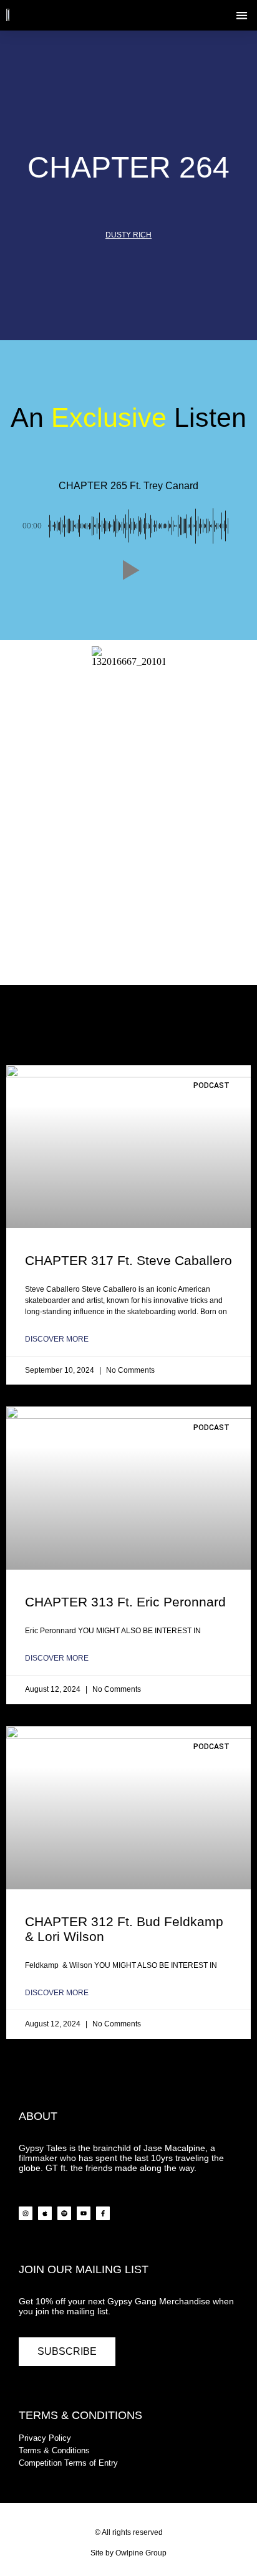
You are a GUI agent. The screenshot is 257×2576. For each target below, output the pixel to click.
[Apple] (45, 2213)
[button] (242, 15)
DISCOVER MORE (57, 1339)
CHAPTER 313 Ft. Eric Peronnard (125, 1602)
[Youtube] (84, 2213)
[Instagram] (26, 2213)
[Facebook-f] (103, 2213)
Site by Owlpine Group (128, 2553)
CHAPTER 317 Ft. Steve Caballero (128, 1260)
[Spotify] (64, 2213)
